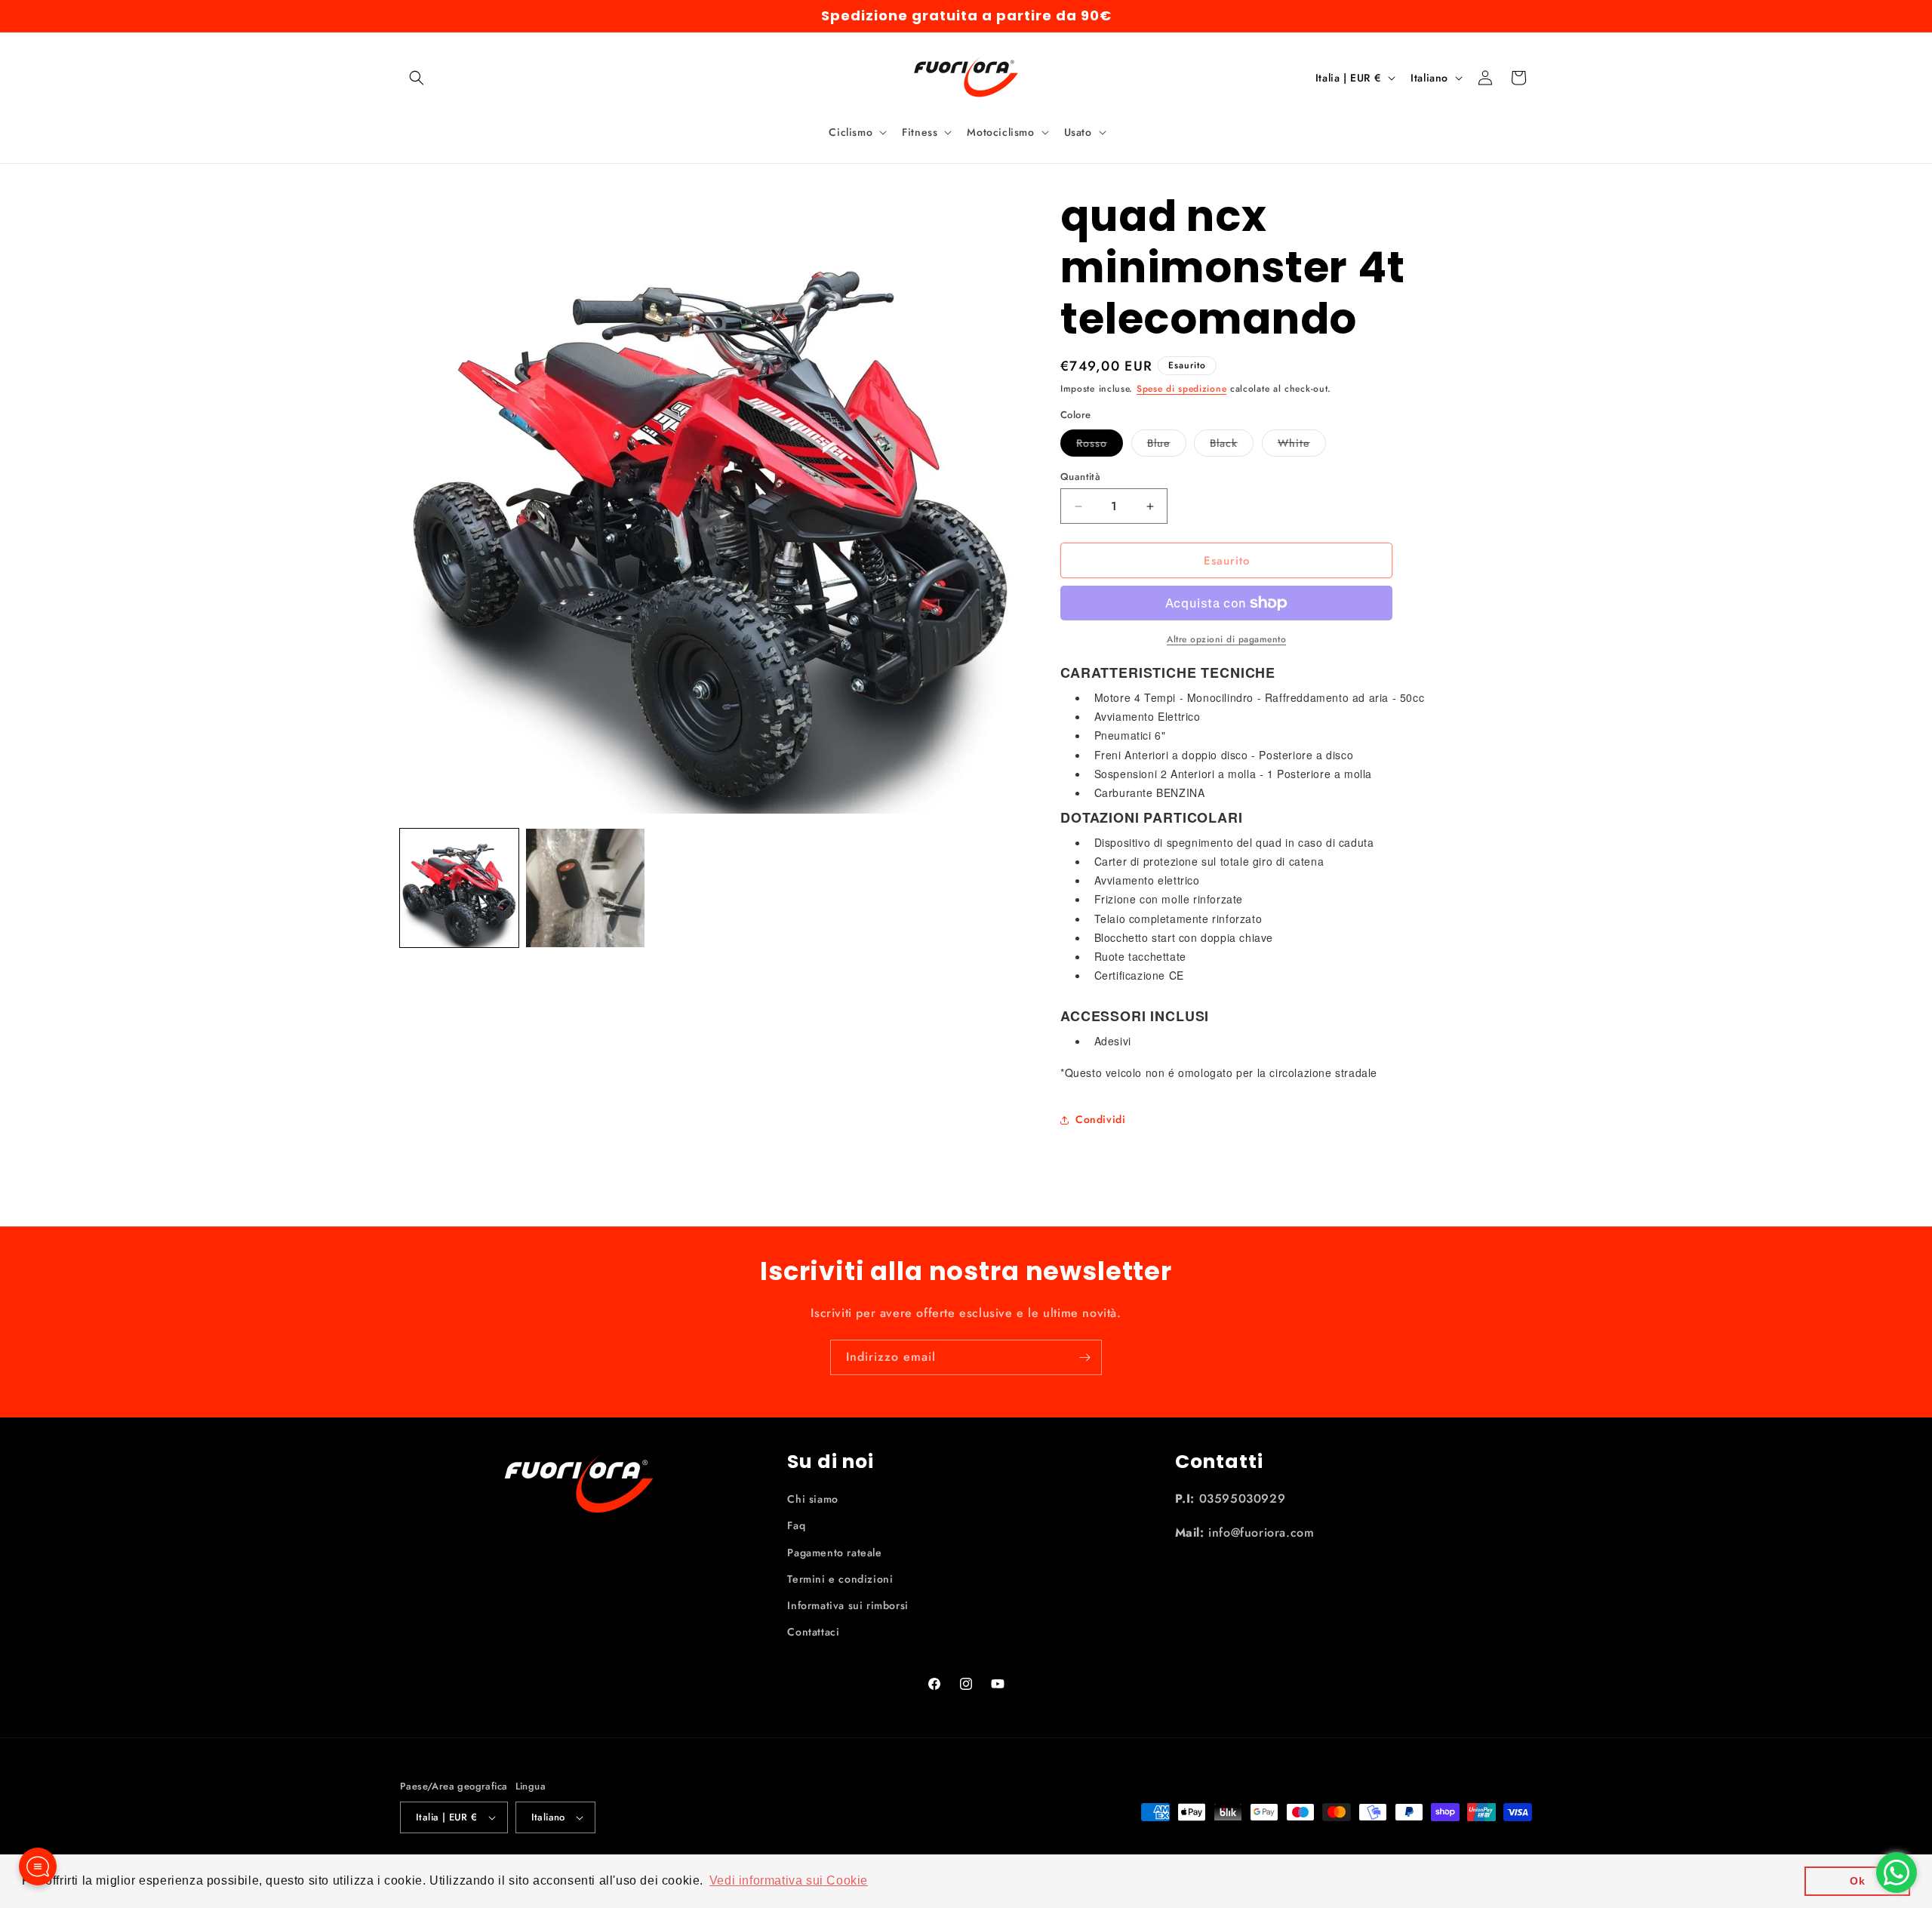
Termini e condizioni (840, 1579)
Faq (796, 1525)
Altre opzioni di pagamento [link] (1226, 639)
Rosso (1100, 446)
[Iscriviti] (1084, 1357)
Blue (1167, 446)
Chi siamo (812, 1499)
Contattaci (813, 1632)
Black (1232, 446)
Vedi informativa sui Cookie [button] (789, 1880)
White (1302, 446)
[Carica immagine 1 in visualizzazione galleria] (459, 888)
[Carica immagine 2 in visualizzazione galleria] (585, 888)
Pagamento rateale (834, 1553)
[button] (417, 78)
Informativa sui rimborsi (848, 1605)
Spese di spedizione (1181, 389)
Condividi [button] (1100, 1119)
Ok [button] (1857, 1881)
